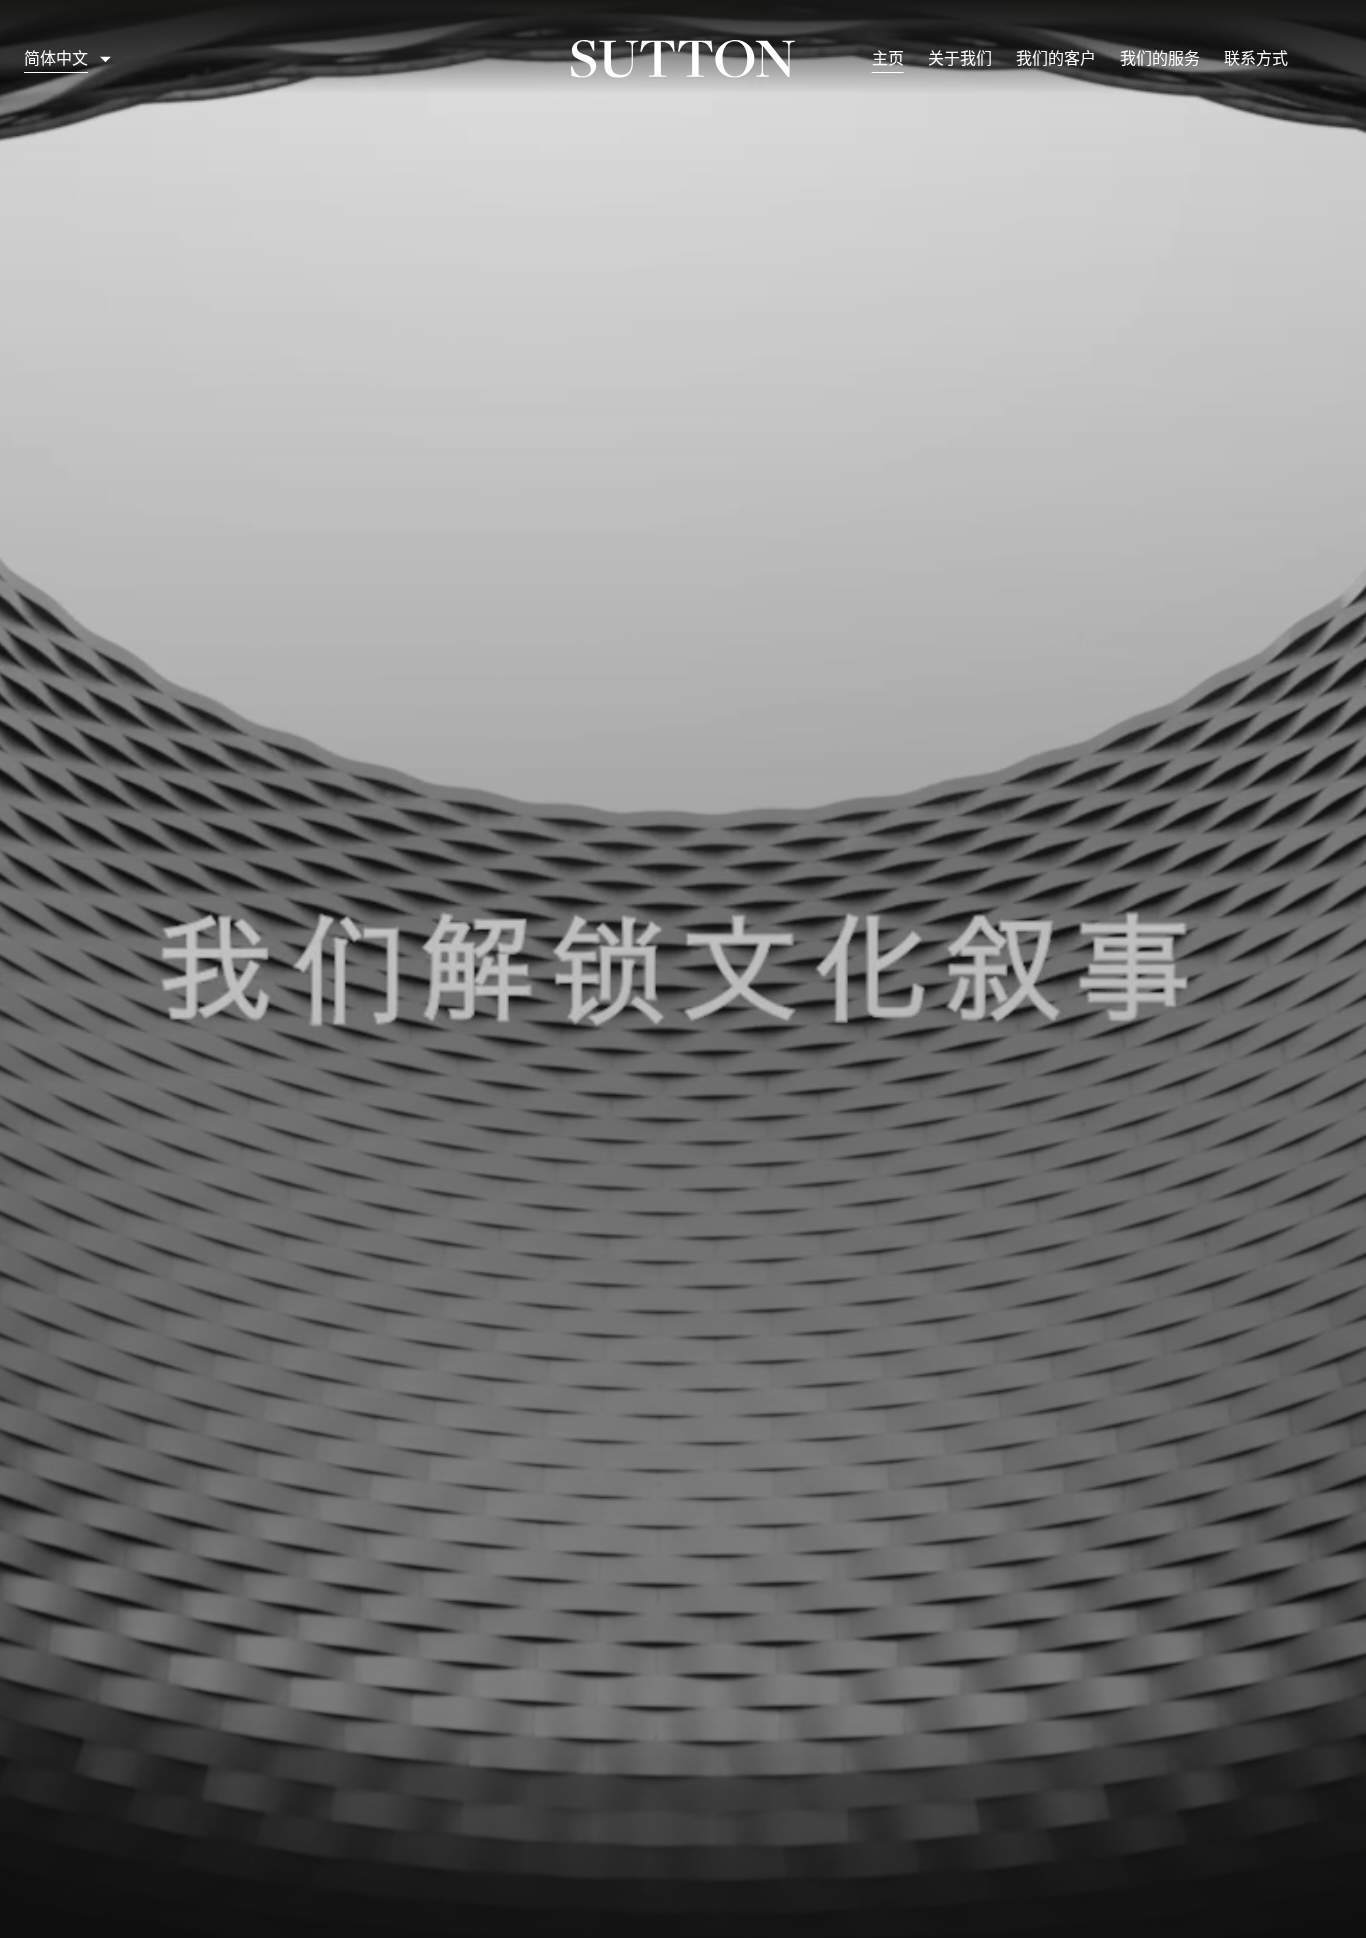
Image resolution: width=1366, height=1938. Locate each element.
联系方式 (1256, 58)
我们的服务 (1160, 58)
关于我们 (960, 58)
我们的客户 (1056, 58)
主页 (888, 58)
